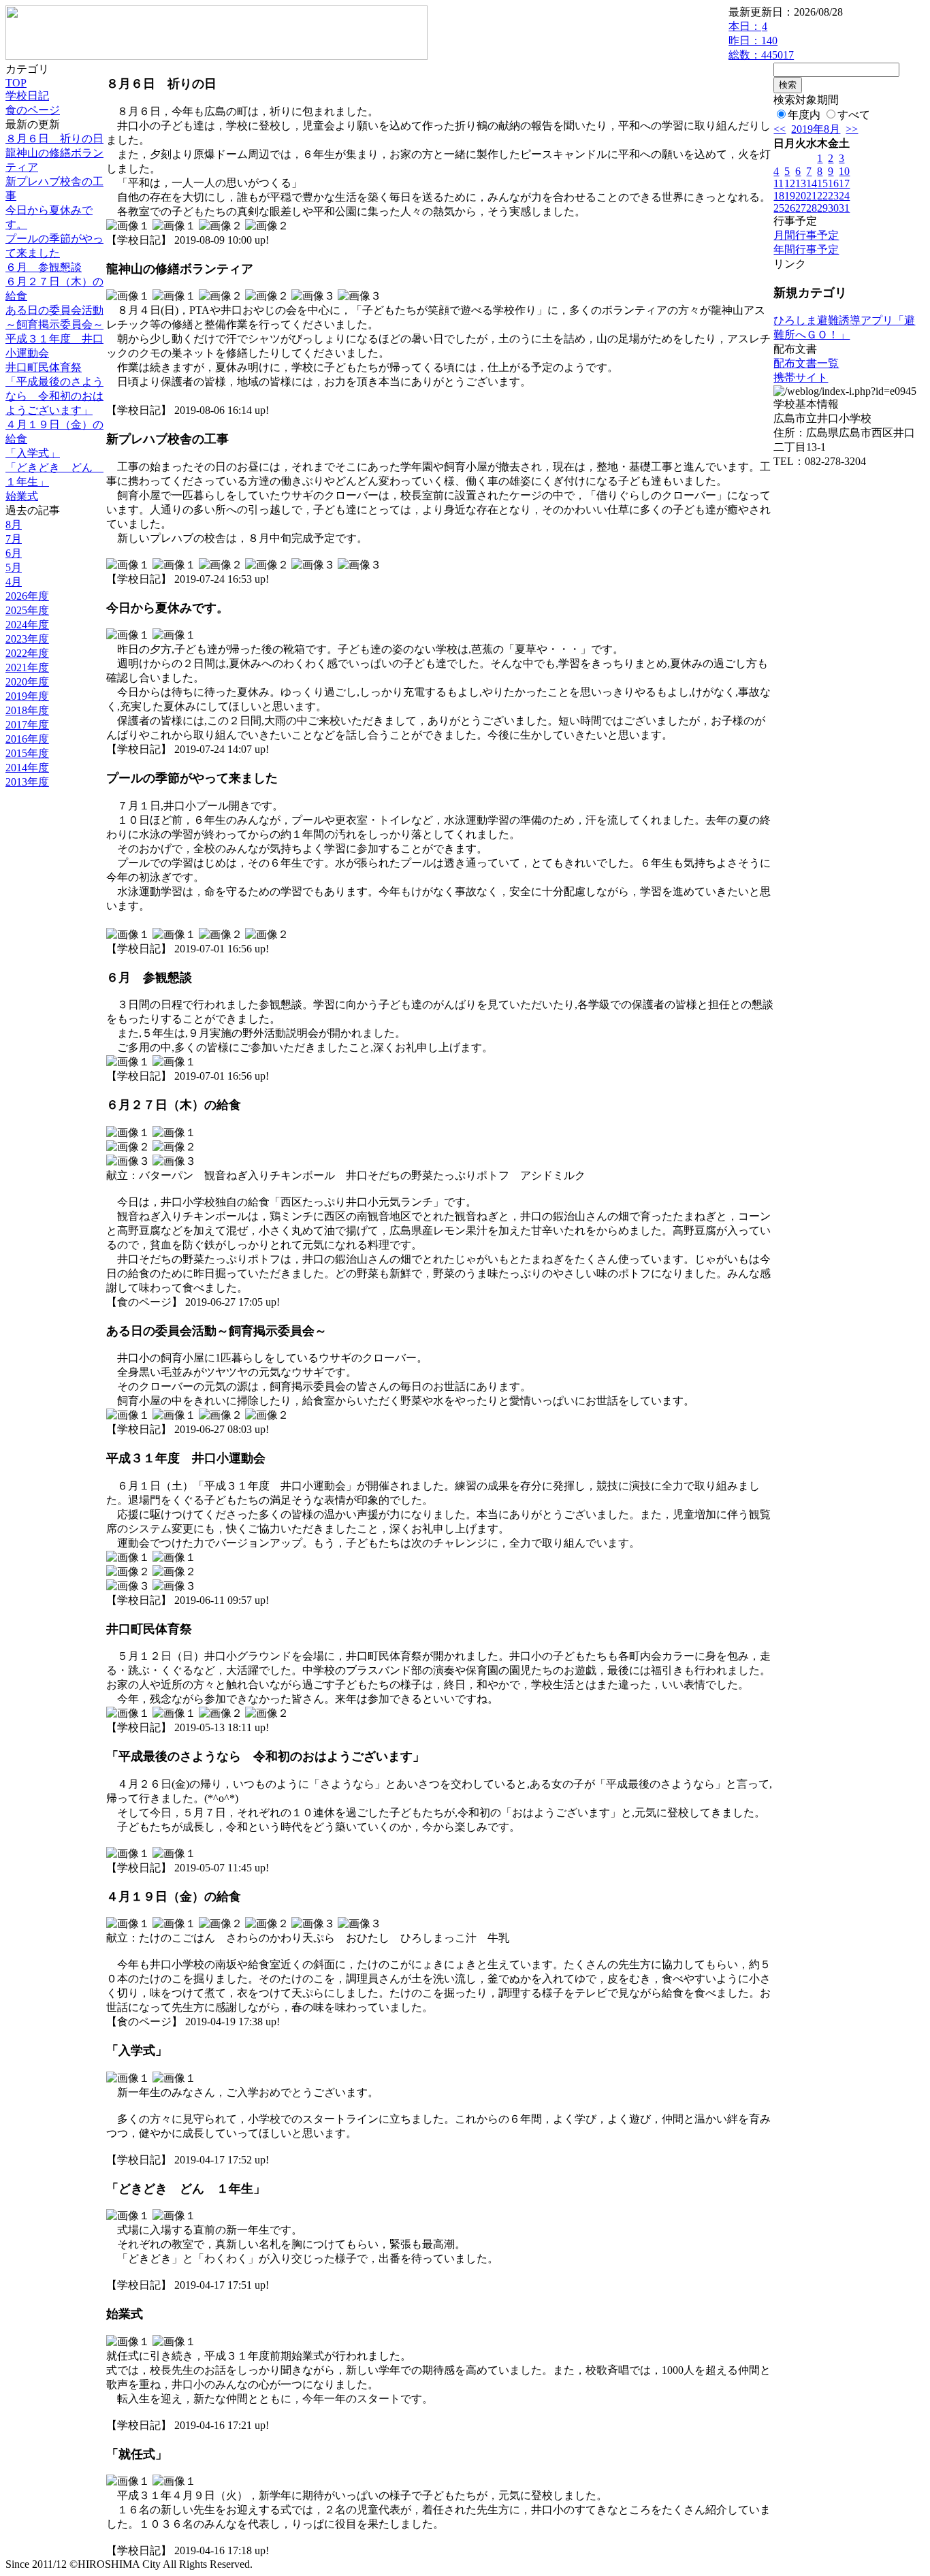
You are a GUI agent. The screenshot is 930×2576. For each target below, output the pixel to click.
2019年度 (27, 696)
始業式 (22, 496)
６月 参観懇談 (44, 267)
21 (812, 196)
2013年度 (27, 782)
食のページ (33, 110)
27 (801, 208)
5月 (14, 567)
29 (822, 208)
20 (801, 196)
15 (822, 183)
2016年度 (27, 739)
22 (822, 196)
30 (833, 208)
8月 (14, 525)
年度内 (804, 115)
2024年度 (27, 625)
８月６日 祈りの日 (54, 139)
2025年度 (27, 610)
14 (812, 183)
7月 (14, 539)
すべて (854, 115)
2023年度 (27, 639)
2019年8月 (816, 129)
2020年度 (27, 682)
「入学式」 (33, 453)
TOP (16, 83)
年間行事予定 (806, 249)
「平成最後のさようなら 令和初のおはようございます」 (54, 396)
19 (790, 196)
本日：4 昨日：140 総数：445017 (761, 41)
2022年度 (27, 653)
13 (801, 183)
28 (812, 208)
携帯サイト (801, 377)
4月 (14, 582)
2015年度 (27, 753)
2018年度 (27, 710)
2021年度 (27, 667)
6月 (14, 553)
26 (790, 208)
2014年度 (27, 768)
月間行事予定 (806, 235)
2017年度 (27, 725)
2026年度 (27, 596)
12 (790, 183)
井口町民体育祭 (44, 367)
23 (833, 196)
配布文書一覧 (806, 363)
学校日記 (27, 96)
